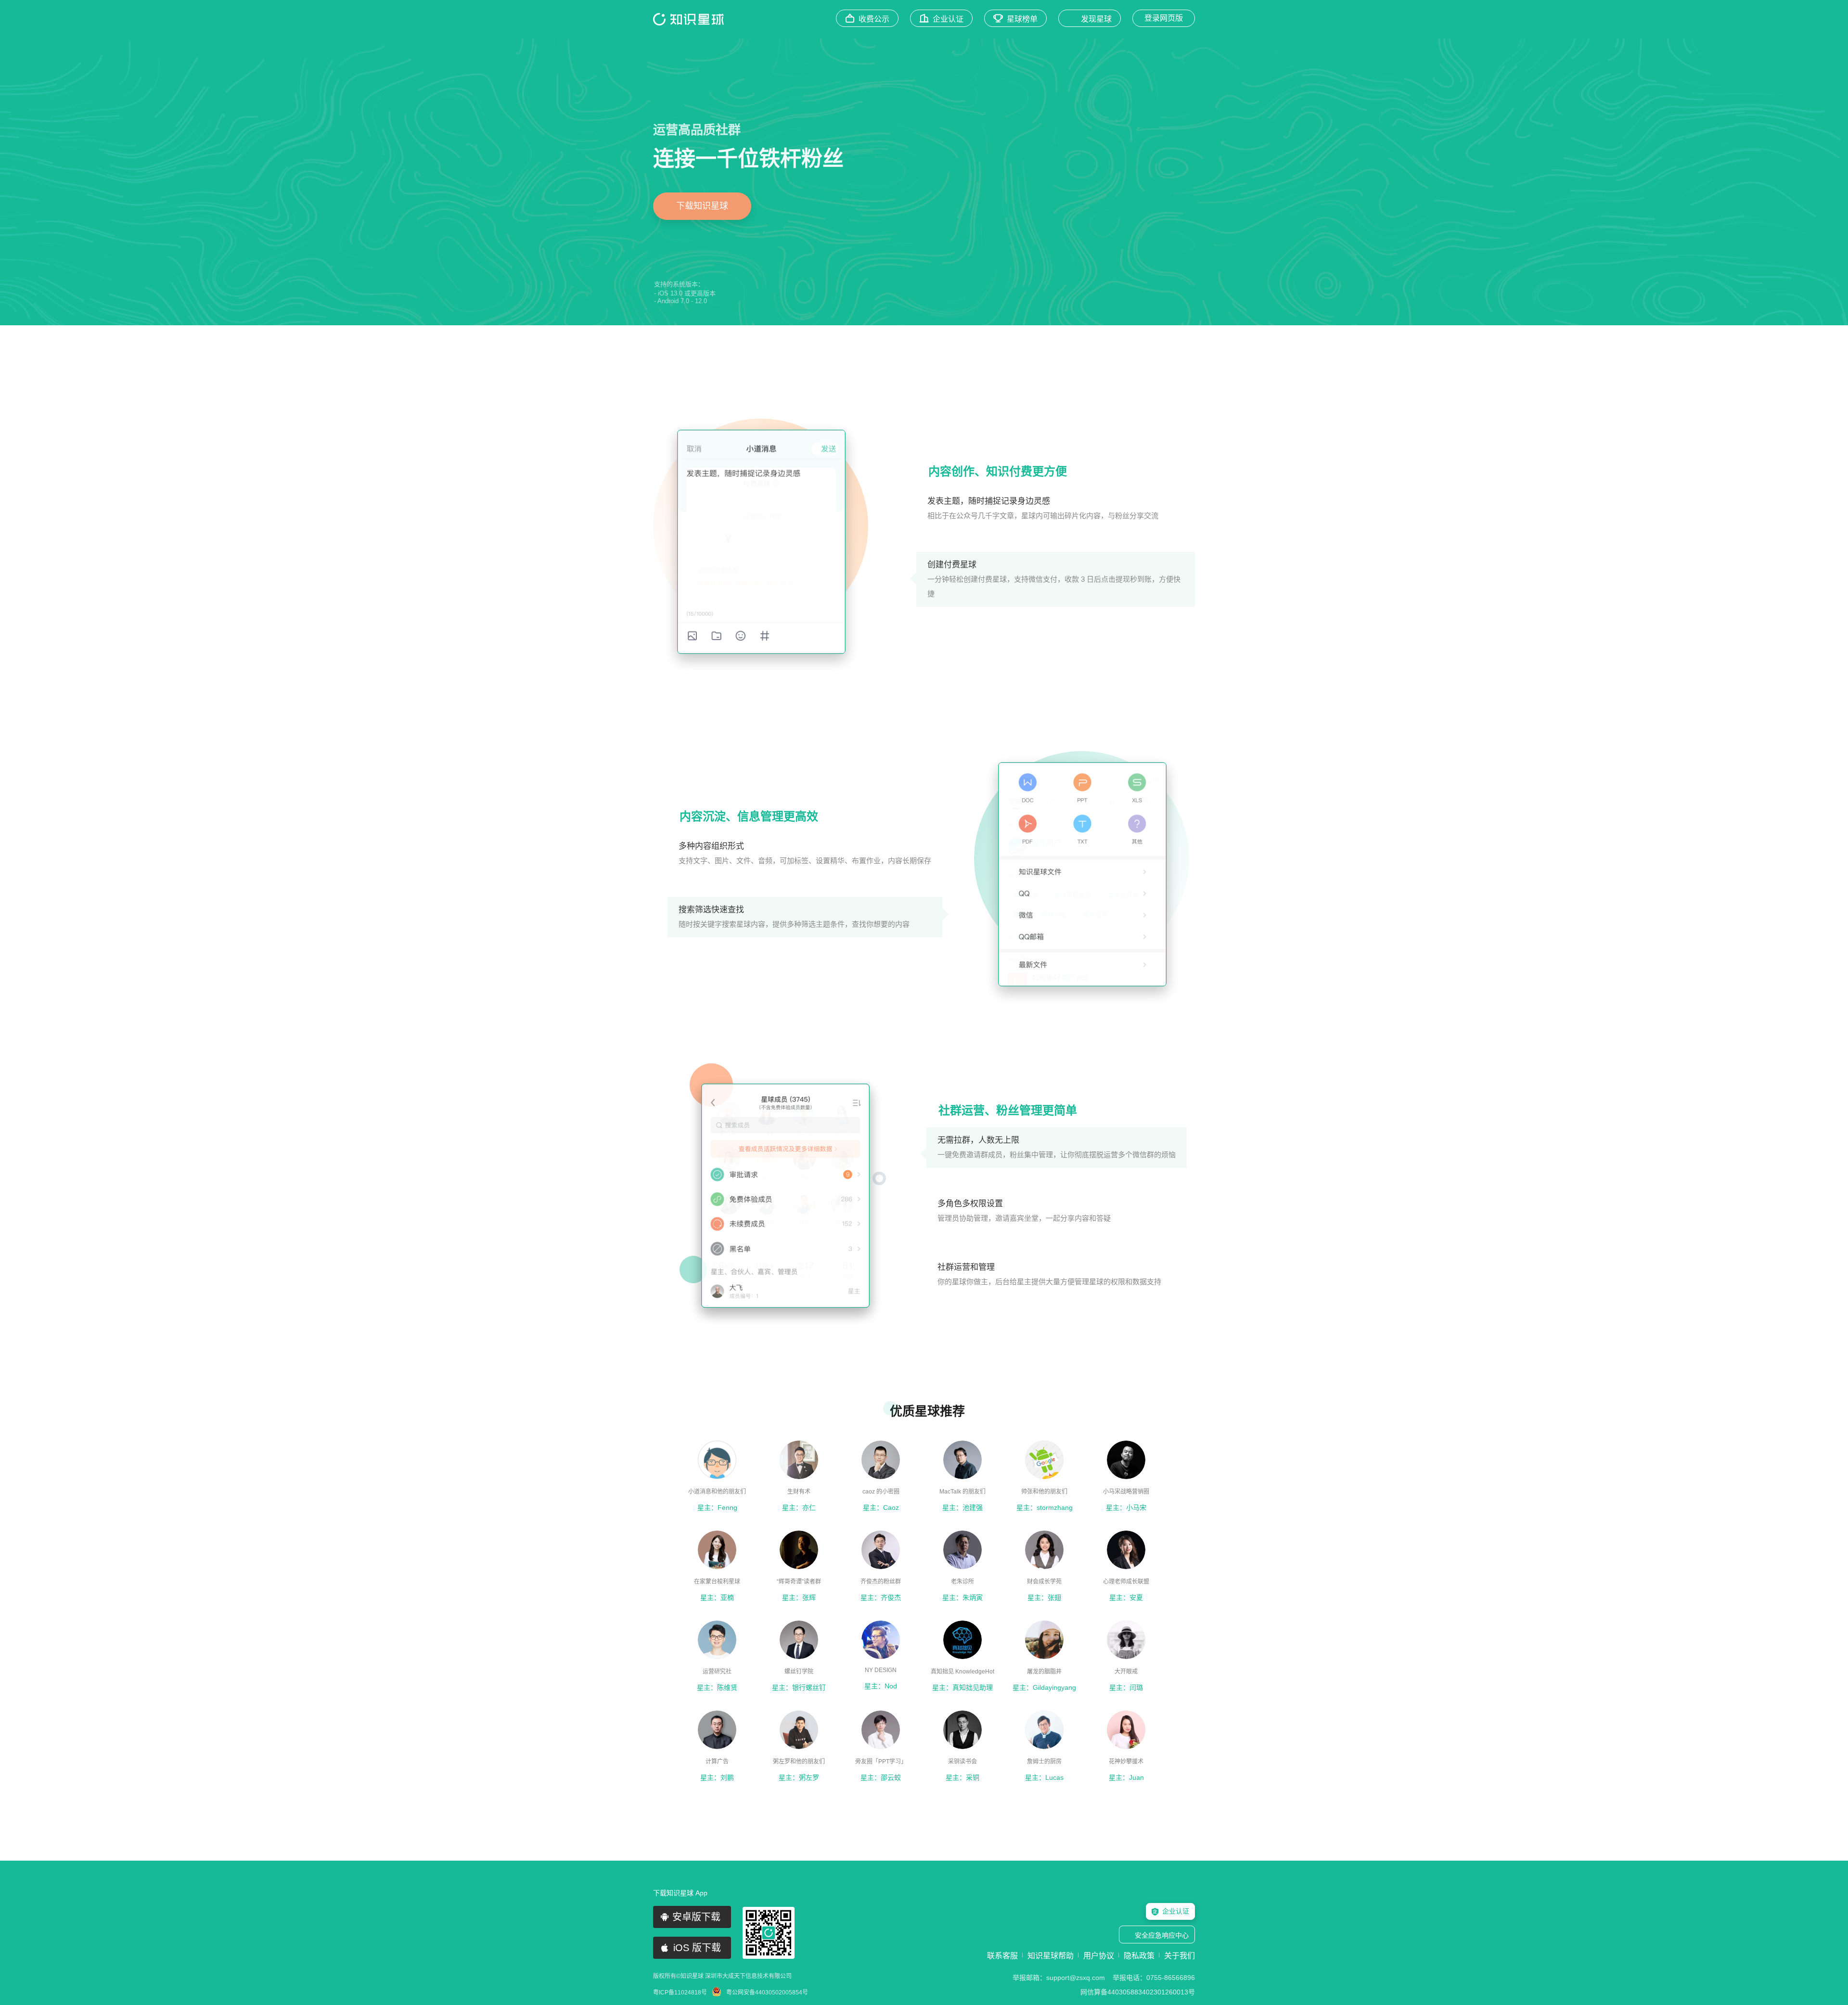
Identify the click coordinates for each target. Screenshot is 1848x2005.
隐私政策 (1139, 1956)
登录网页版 (1164, 18)
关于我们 (1180, 1956)
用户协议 (1099, 1956)
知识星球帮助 (1051, 1956)
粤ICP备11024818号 (680, 1992)
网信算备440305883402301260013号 (1138, 1992)
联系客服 (1002, 1956)
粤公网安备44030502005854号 (767, 1992)
